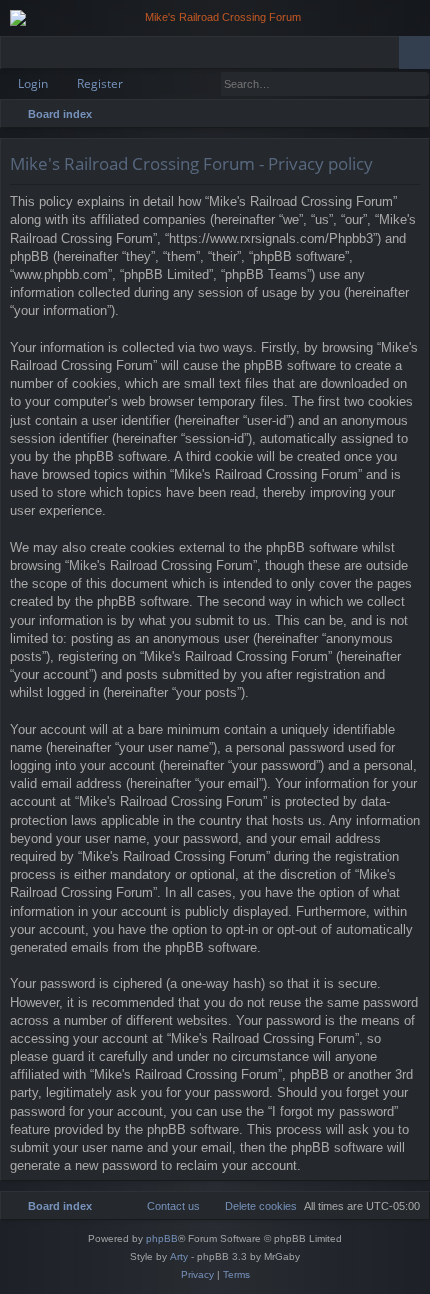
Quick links (19, 56)
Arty (179, 1256)
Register (100, 83)
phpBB (162, 1238)
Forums (50, 56)
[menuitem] (411, 114)
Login (33, 83)
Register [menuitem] (419, 56)
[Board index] (215, 18)
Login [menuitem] (387, 56)
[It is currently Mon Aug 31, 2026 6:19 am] (385, 114)
